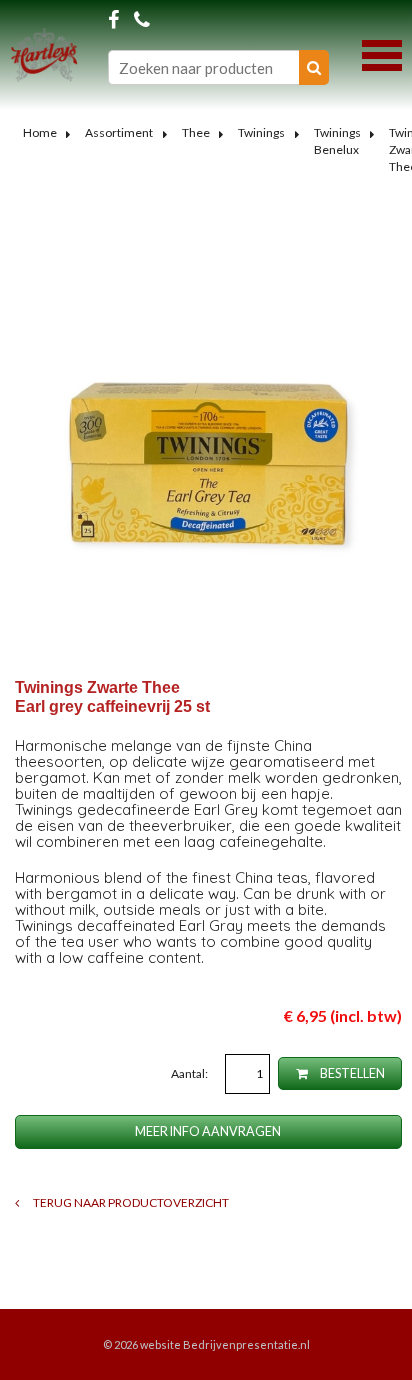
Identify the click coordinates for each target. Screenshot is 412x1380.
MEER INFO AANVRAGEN (208, 1131)
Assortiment (119, 132)
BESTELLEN (351, 1073)
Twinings (261, 132)
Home (40, 132)
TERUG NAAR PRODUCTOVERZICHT (130, 1202)
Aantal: (190, 1073)
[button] (382, 53)
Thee (196, 132)
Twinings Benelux (337, 141)
